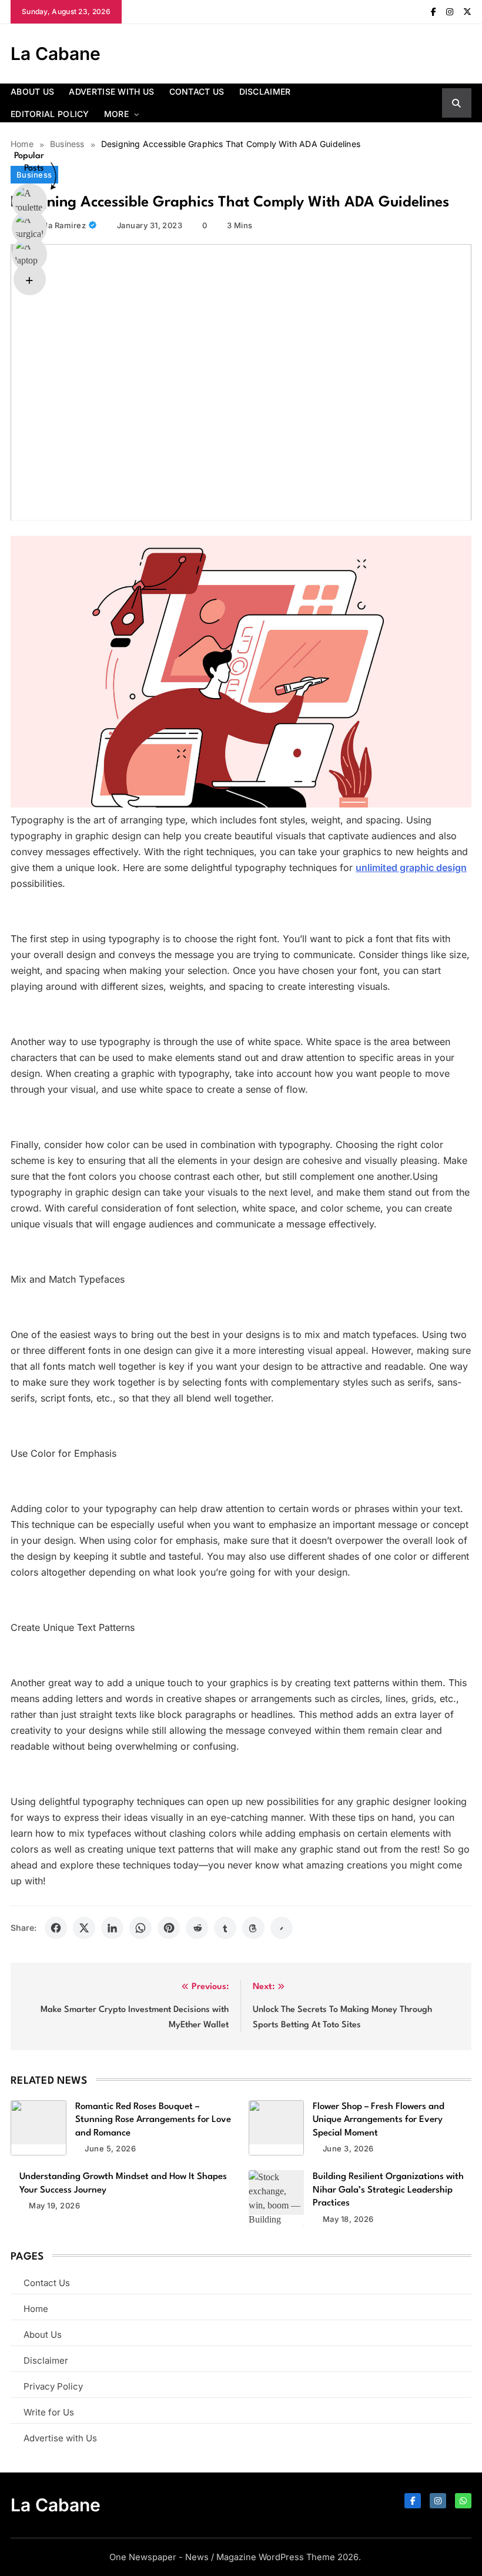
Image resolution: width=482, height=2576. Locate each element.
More (116, 114)
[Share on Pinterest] (169, 1928)
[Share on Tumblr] (225, 1928)
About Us (32, 91)
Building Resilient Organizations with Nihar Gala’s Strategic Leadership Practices (388, 2190)
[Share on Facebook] (56, 1928)
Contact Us (197, 91)
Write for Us (49, 2412)
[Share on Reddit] (197, 1928)
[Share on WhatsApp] (140, 1928)
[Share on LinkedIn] (112, 1928)
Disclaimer (265, 91)
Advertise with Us (111, 91)
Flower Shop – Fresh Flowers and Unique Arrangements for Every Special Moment (379, 2120)
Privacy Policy (53, 2386)
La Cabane (56, 54)
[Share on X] (84, 1928)
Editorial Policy (50, 114)
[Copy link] (282, 1928)
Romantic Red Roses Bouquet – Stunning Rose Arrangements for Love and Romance (153, 2120)
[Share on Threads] (253, 1928)
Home (36, 2309)
